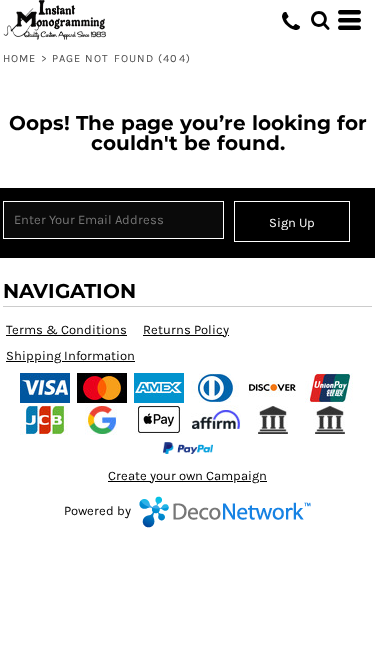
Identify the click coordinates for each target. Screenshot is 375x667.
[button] (320, 20)
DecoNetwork (225, 512)
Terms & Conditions (66, 329)
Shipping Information (70, 355)
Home (19, 58)
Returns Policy (186, 329)
